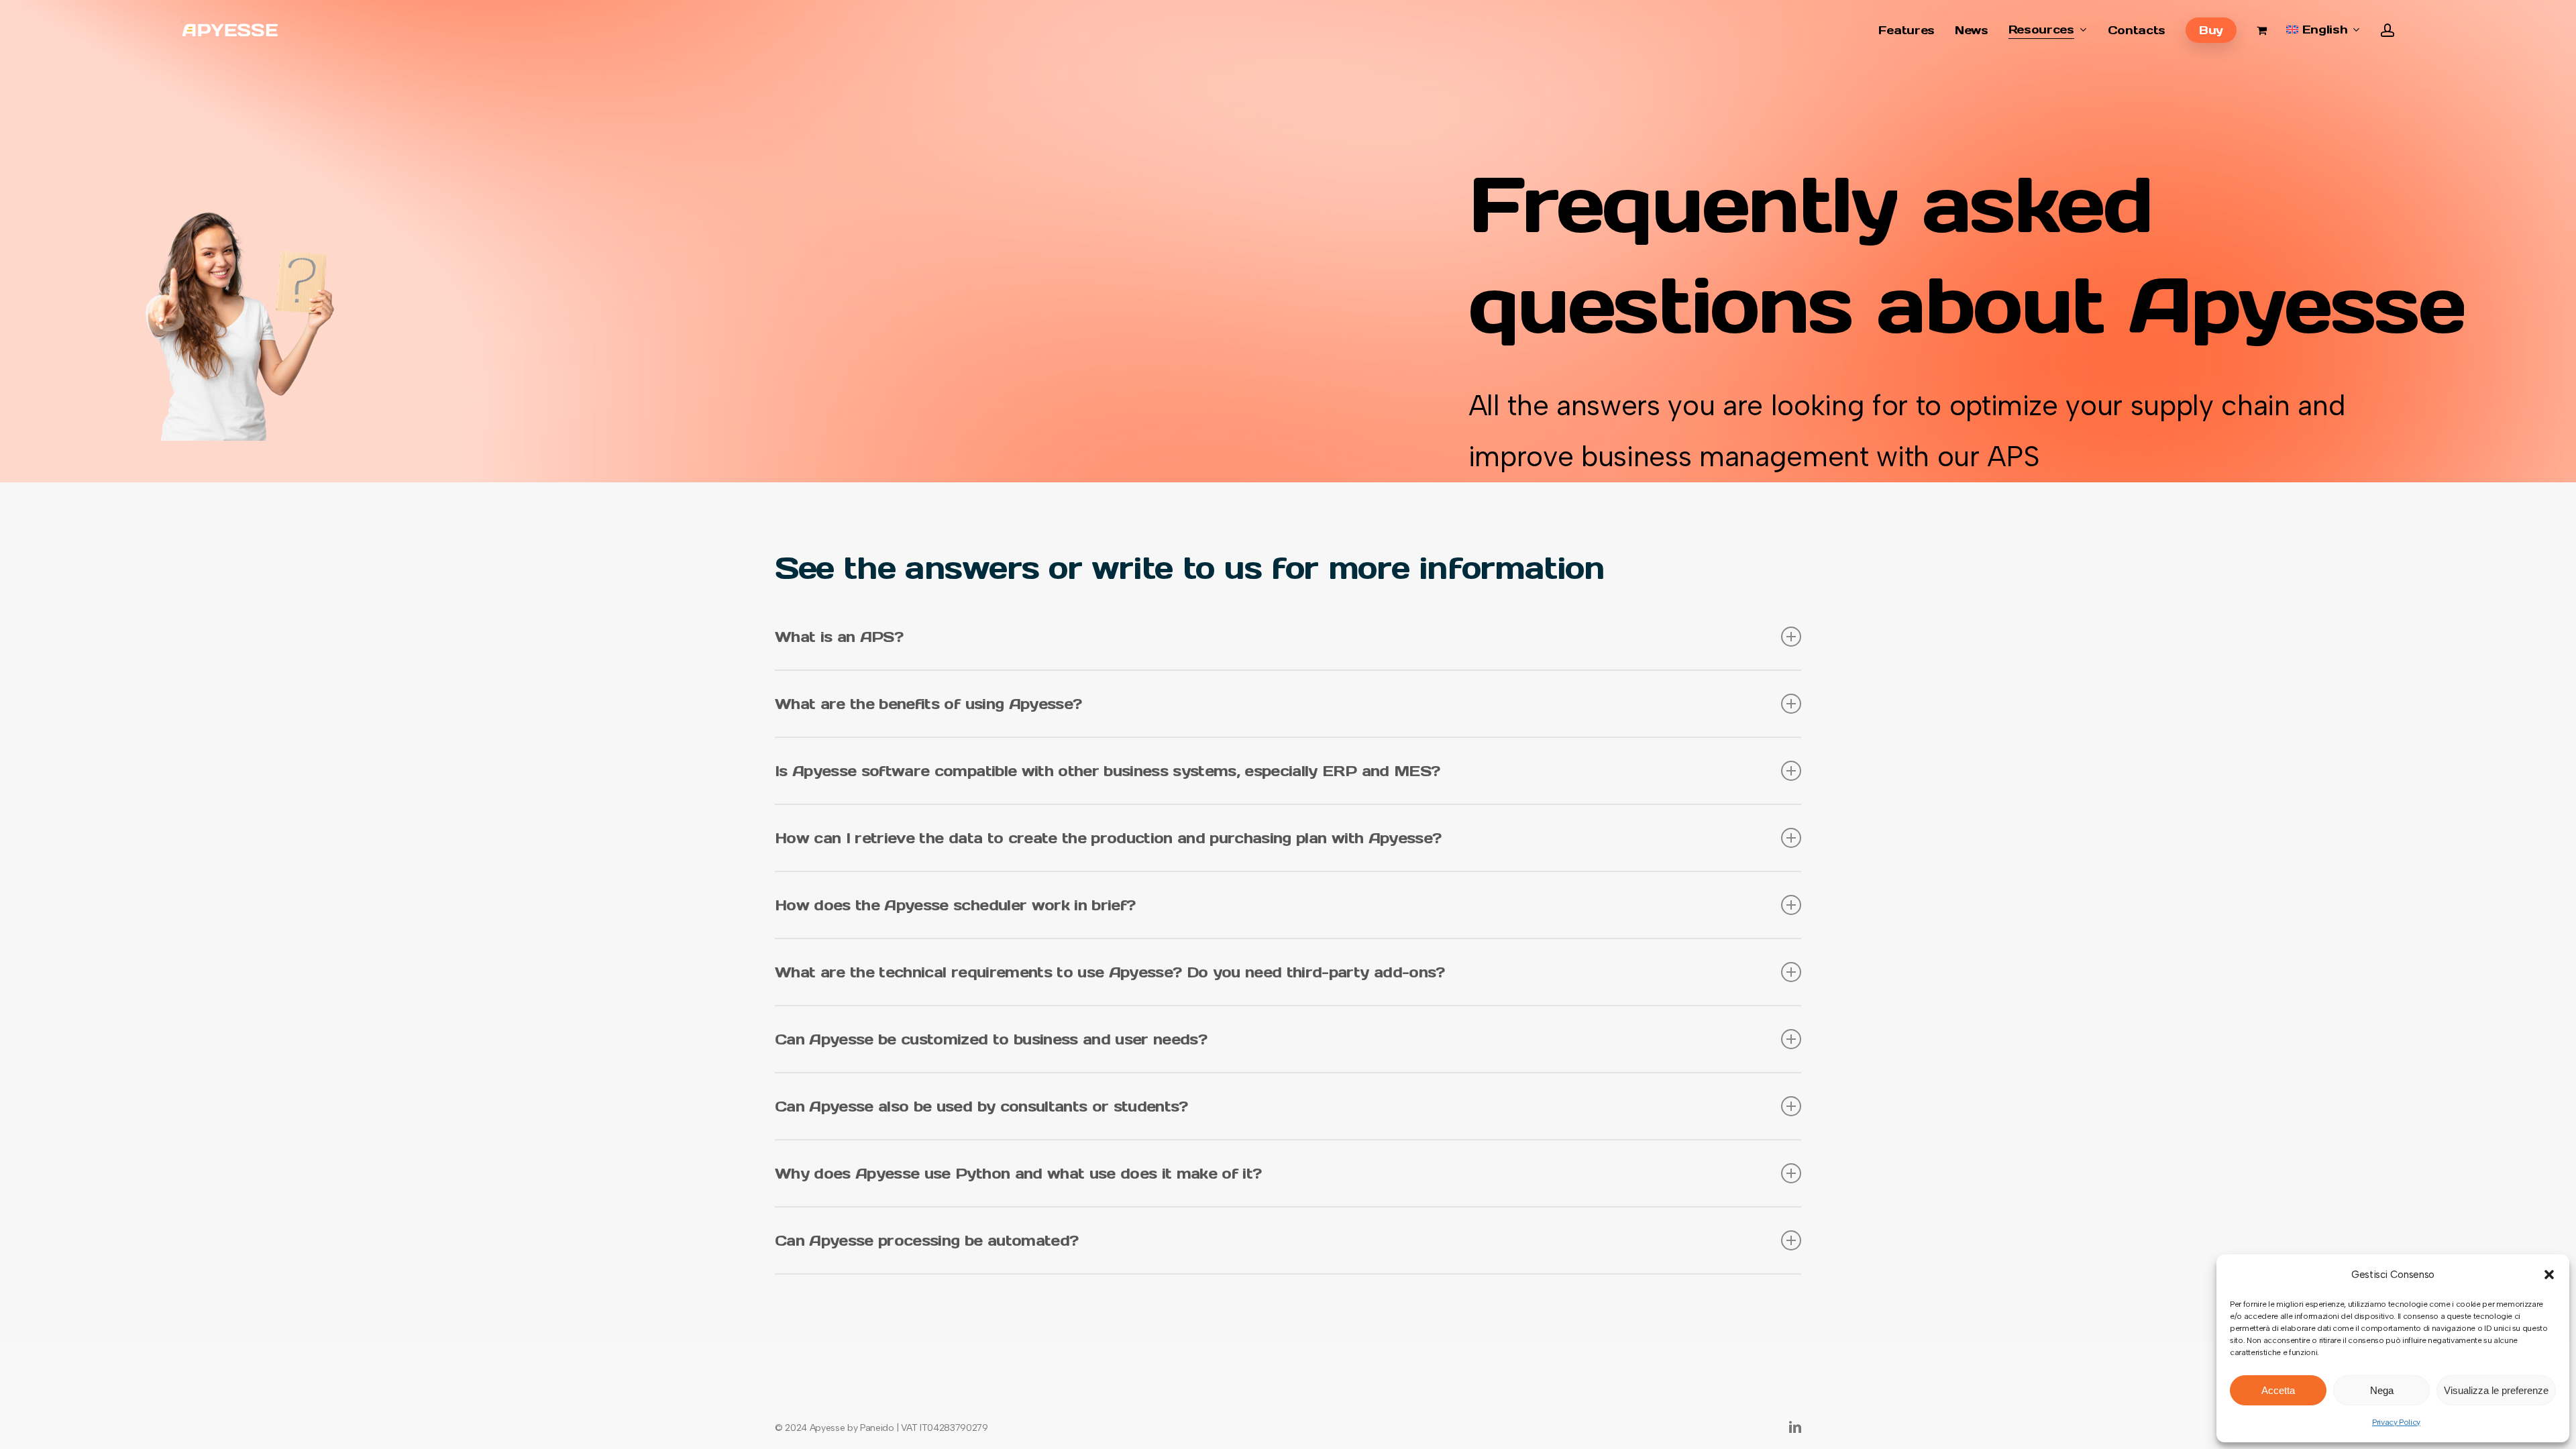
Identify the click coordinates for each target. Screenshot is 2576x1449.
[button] (2549, 1275)
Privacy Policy (2396, 1422)
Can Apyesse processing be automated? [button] (926, 1240)
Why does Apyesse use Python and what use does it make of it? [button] (1018, 1173)
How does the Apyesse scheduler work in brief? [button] (955, 905)
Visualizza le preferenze (2496, 1390)
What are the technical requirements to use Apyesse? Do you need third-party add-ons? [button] (1110, 972)
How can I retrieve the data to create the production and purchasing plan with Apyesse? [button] (1108, 838)
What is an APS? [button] (839, 637)
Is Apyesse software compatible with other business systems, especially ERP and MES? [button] (1107, 771)
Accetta (2278, 1390)
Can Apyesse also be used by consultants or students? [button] (981, 1106)
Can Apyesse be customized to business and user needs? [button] (991, 1039)
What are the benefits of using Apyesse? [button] (928, 704)
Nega (2382, 1390)
